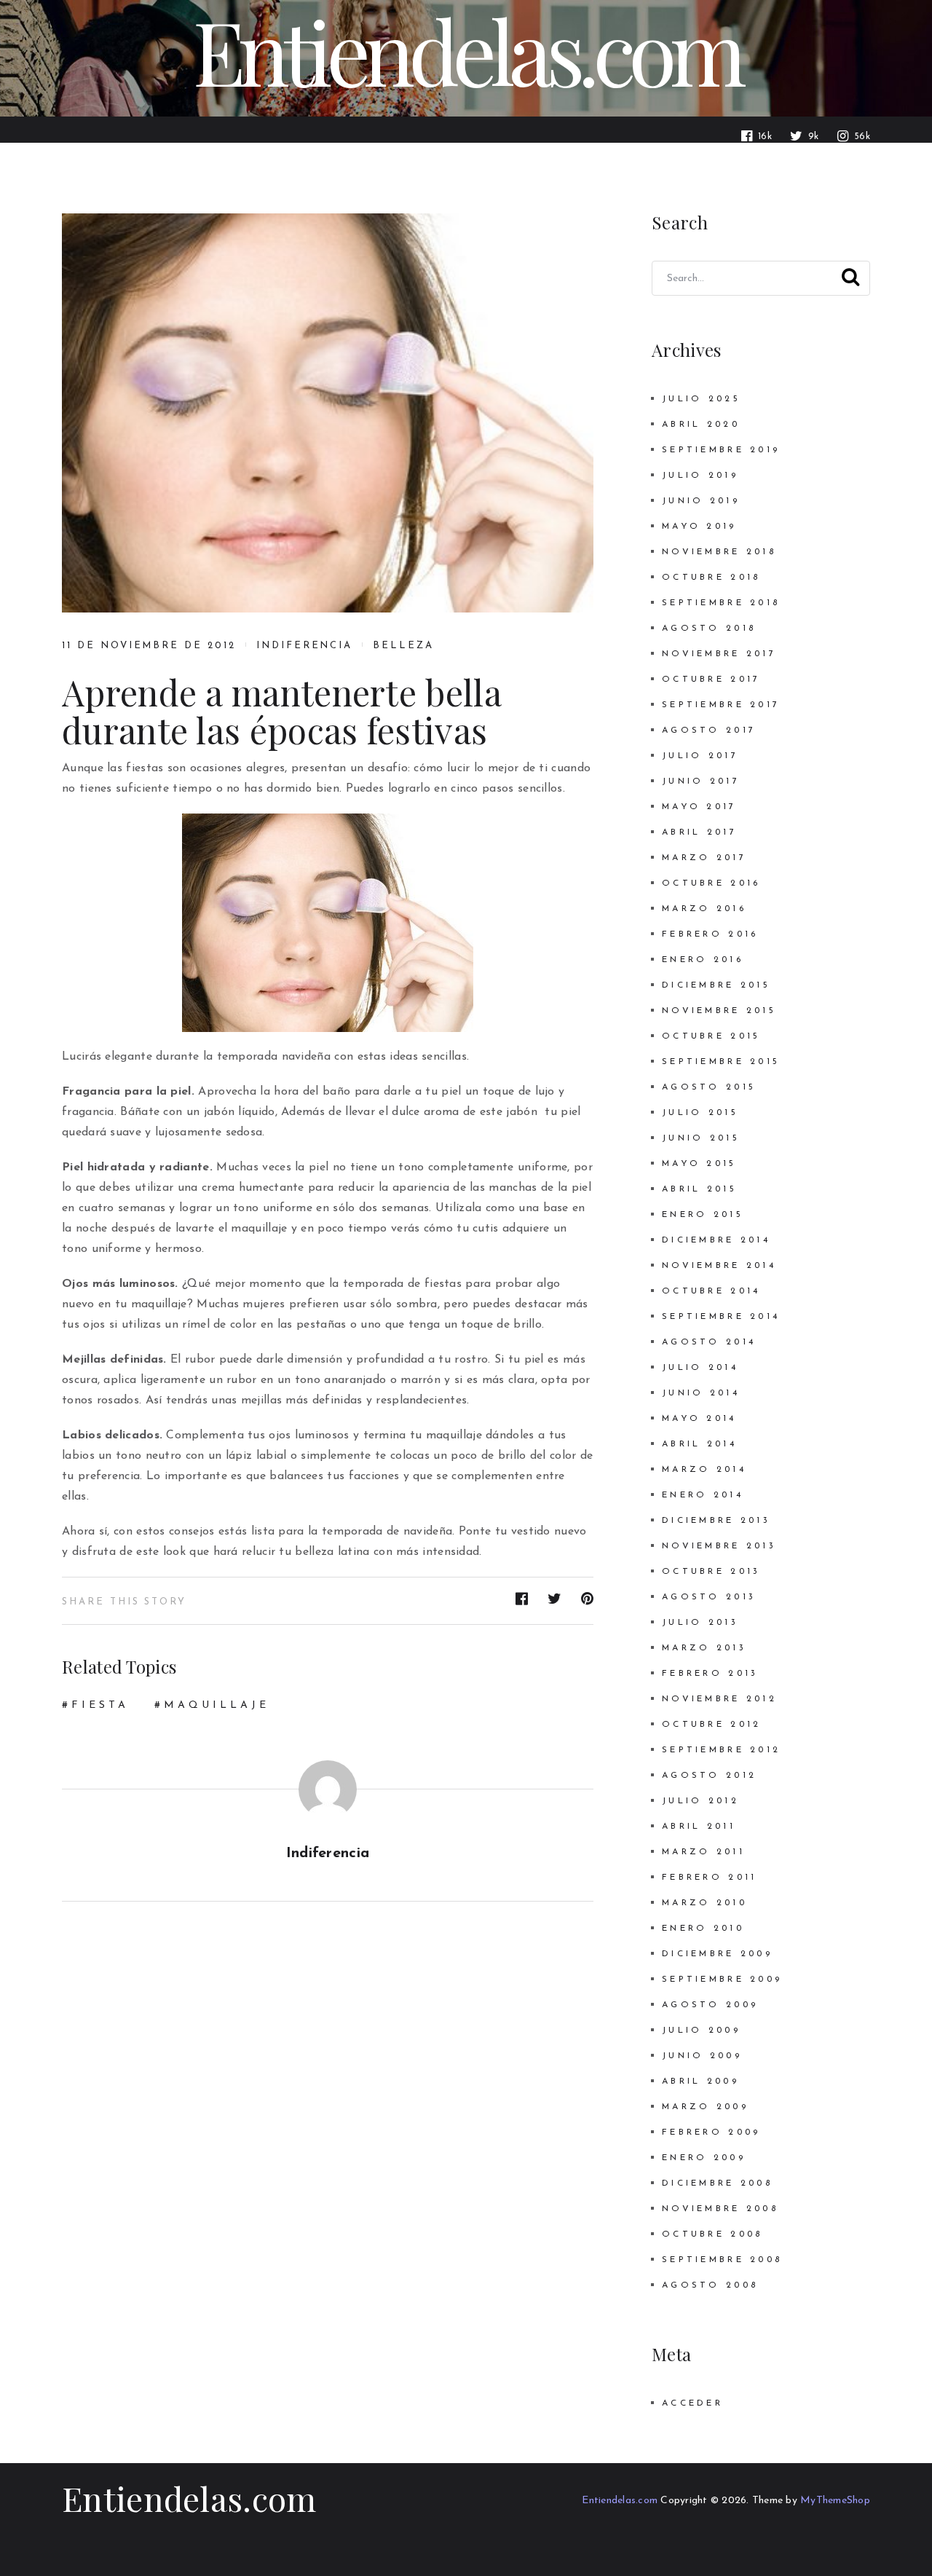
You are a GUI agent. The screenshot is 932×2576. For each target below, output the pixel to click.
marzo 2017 (704, 858)
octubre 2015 (711, 1036)
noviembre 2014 (719, 1266)
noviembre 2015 (719, 1011)
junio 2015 (701, 1138)
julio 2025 (701, 399)
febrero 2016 (710, 934)
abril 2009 (700, 2081)
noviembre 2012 (719, 1699)
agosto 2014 (709, 1342)
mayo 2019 (699, 527)
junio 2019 (701, 501)
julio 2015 (700, 1113)
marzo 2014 (704, 1470)
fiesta (100, 1705)
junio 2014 (701, 1393)
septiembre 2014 (721, 1317)
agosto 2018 (709, 629)
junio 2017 (701, 781)
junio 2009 (702, 2056)
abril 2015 (699, 1189)
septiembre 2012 (721, 1750)
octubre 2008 (712, 2234)
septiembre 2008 (722, 2260)
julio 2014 (700, 1368)
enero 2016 (703, 960)
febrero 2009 (711, 2132)
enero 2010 (703, 1929)
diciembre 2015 (716, 985)
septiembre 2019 (721, 450)
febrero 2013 (710, 1674)
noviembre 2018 (719, 552)
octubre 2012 (711, 1725)
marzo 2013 (704, 1648)
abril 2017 (699, 832)
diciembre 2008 (717, 2183)
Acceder (692, 2403)
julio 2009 (701, 2031)
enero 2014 (703, 1495)
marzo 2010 (704, 1903)
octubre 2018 (711, 578)
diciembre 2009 (717, 1954)
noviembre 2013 (719, 1546)
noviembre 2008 (720, 2209)
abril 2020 (701, 425)
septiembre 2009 (722, 1980)
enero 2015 (703, 1215)
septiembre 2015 (721, 1062)
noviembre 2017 (719, 654)
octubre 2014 (711, 1291)
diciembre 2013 (716, 1521)
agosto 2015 (709, 1087)
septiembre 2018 (721, 603)
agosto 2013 (709, 1597)
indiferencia (304, 646)
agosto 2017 (709, 730)
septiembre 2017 (721, 705)
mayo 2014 (699, 1419)
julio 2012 (700, 1801)
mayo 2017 (699, 807)
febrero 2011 (709, 1878)
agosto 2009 (710, 2005)
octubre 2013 (711, 1572)
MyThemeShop (835, 2501)
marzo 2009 (705, 2107)
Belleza (403, 646)
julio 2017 (700, 756)
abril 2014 (699, 1444)
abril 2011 (699, 1827)
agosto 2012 (709, 1776)
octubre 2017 (711, 680)
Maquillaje (217, 1705)
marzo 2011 (703, 1852)
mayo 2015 (699, 1164)
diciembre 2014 (716, 1240)
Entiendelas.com (189, 2498)
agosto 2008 (710, 2285)
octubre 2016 (711, 883)
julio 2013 (700, 1623)
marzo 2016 (704, 909)
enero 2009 (704, 2158)
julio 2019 (700, 476)
